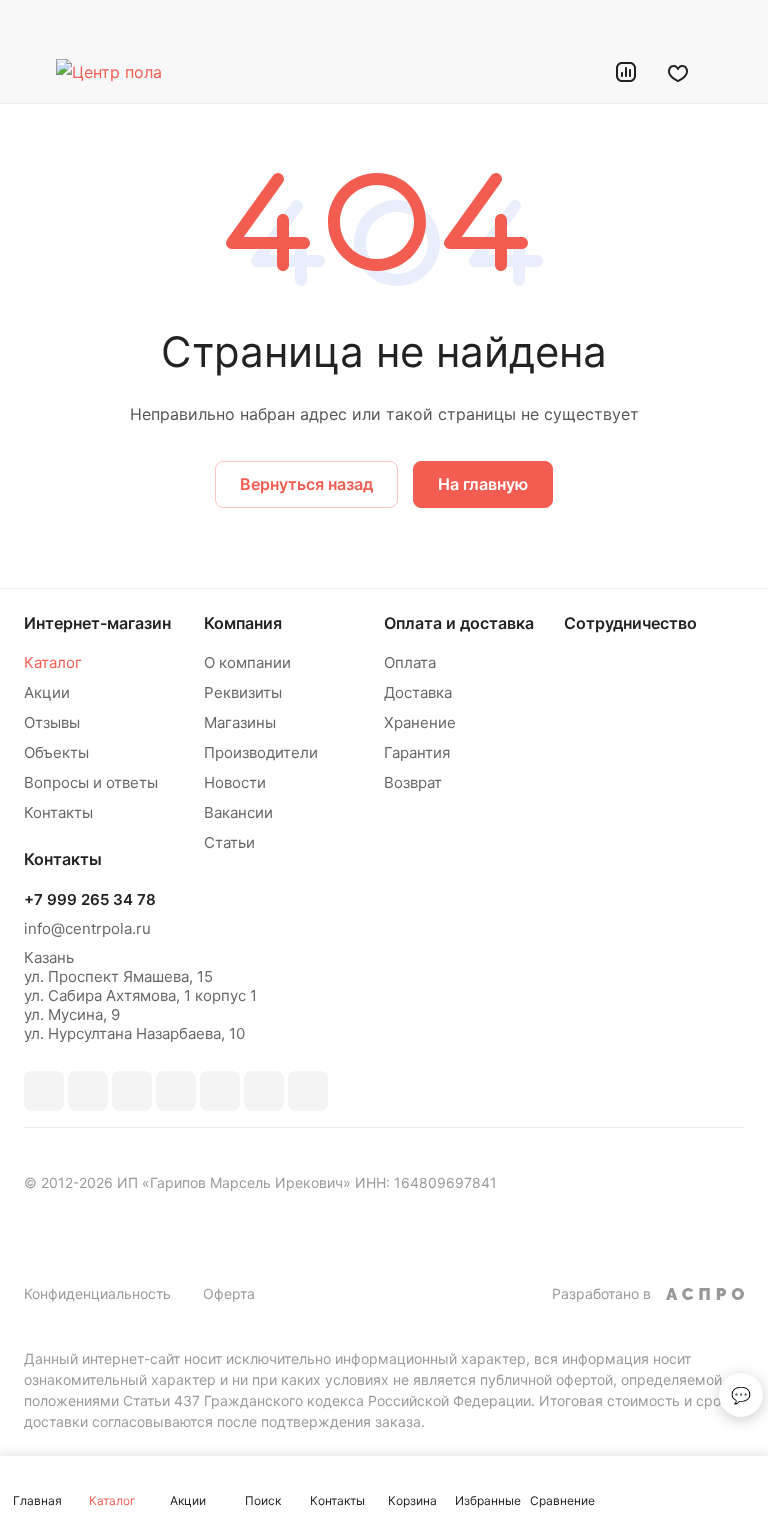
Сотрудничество (630, 623)
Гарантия (417, 752)
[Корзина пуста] (730, 72)
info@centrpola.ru (87, 928)
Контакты (58, 812)
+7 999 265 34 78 (90, 899)
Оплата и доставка (459, 623)
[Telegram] (176, 1091)
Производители (261, 752)
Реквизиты (243, 692)
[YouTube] (220, 1091)
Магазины (240, 722)
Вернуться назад (306, 484)
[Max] (88, 1091)
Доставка (418, 692)
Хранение (420, 722)
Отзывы (52, 722)
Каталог (53, 662)
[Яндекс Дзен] (308, 1091)
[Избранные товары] (678, 72)
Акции (47, 692)
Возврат (413, 782)
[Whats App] (264, 1091)
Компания (243, 623)
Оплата (410, 662)
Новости (235, 782)
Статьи (229, 842)
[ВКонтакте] (44, 1091)
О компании (247, 662)
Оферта (229, 1293)
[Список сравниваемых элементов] (626, 72)
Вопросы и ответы (91, 782)
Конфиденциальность (97, 1293)
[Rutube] (132, 1091)
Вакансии (238, 812)
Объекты (56, 752)
